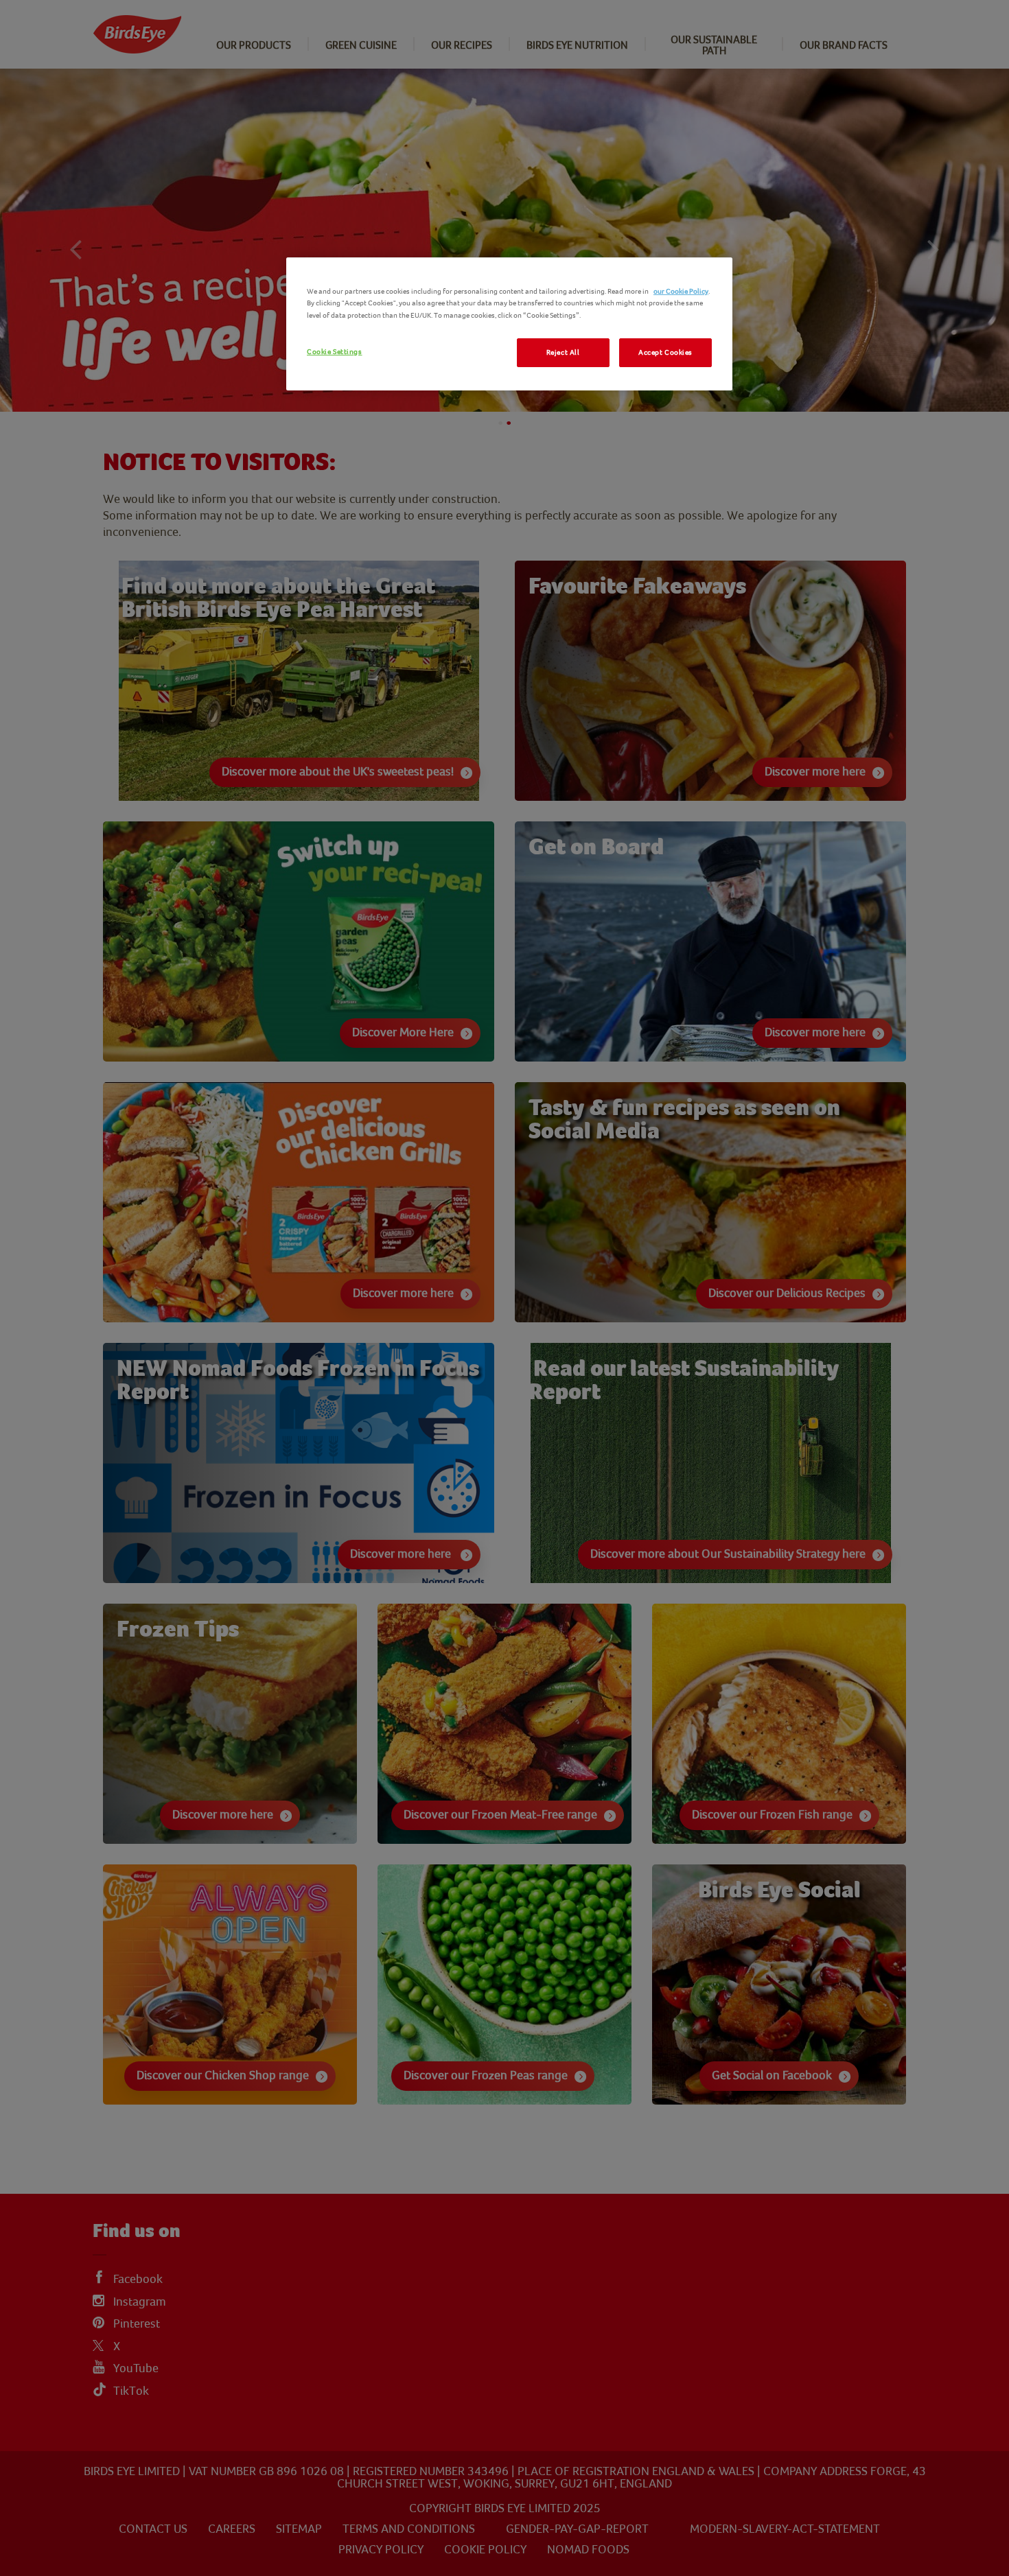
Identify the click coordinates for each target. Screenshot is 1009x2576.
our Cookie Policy (681, 291)
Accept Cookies (665, 352)
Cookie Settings (335, 352)
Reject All (563, 352)
